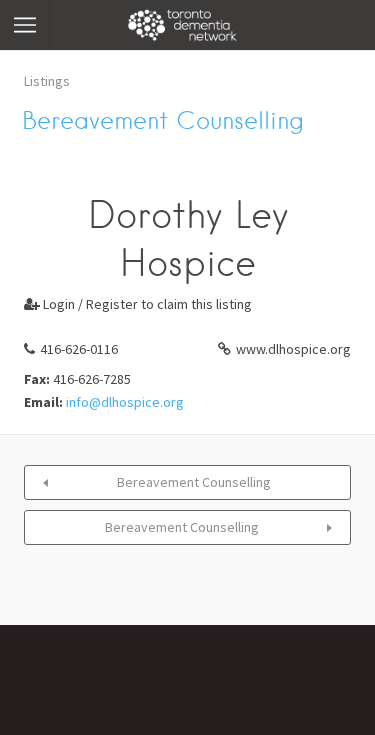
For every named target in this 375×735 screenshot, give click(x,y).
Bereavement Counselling (194, 482)
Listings (47, 81)
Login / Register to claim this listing (138, 304)
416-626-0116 (79, 349)
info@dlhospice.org (125, 402)
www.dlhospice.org (293, 349)
